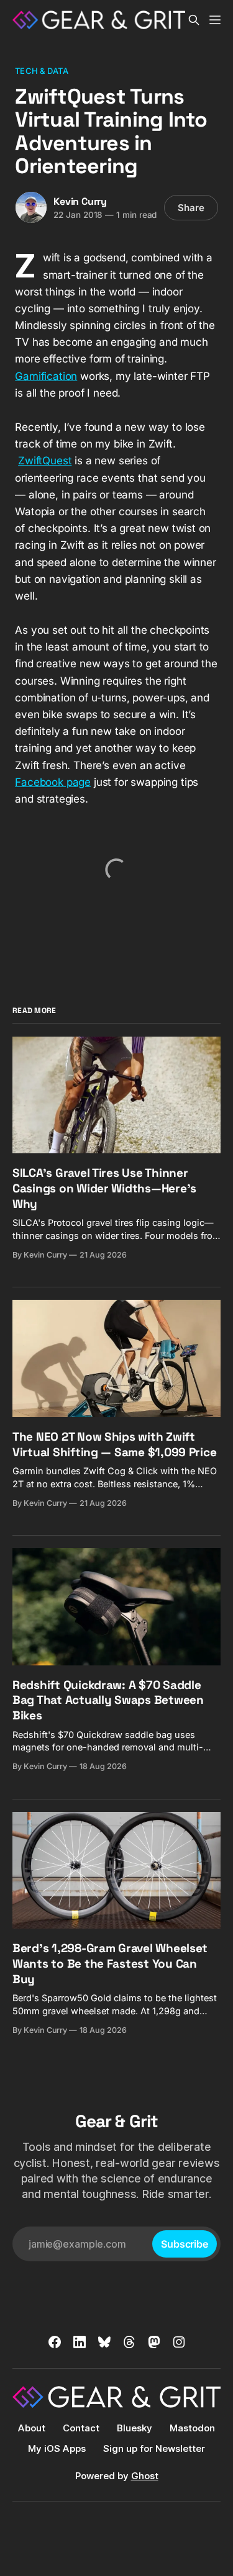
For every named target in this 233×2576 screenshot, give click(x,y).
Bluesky (135, 2428)
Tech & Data (41, 71)
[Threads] (129, 2342)
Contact (81, 2428)
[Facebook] (55, 2342)
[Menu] (215, 20)
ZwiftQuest (45, 461)
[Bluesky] (104, 2342)
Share (191, 208)
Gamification (46, 376)
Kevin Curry (80, 201)
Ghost (145, 2476)
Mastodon (192, 2428)
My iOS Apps (57, 2448)
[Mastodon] (154, 2342)
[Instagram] (179, 2342)
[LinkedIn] (80, 2342)
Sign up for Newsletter (154, 2448)
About (32, 2428)
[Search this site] (194, 20)
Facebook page (53, 782)
